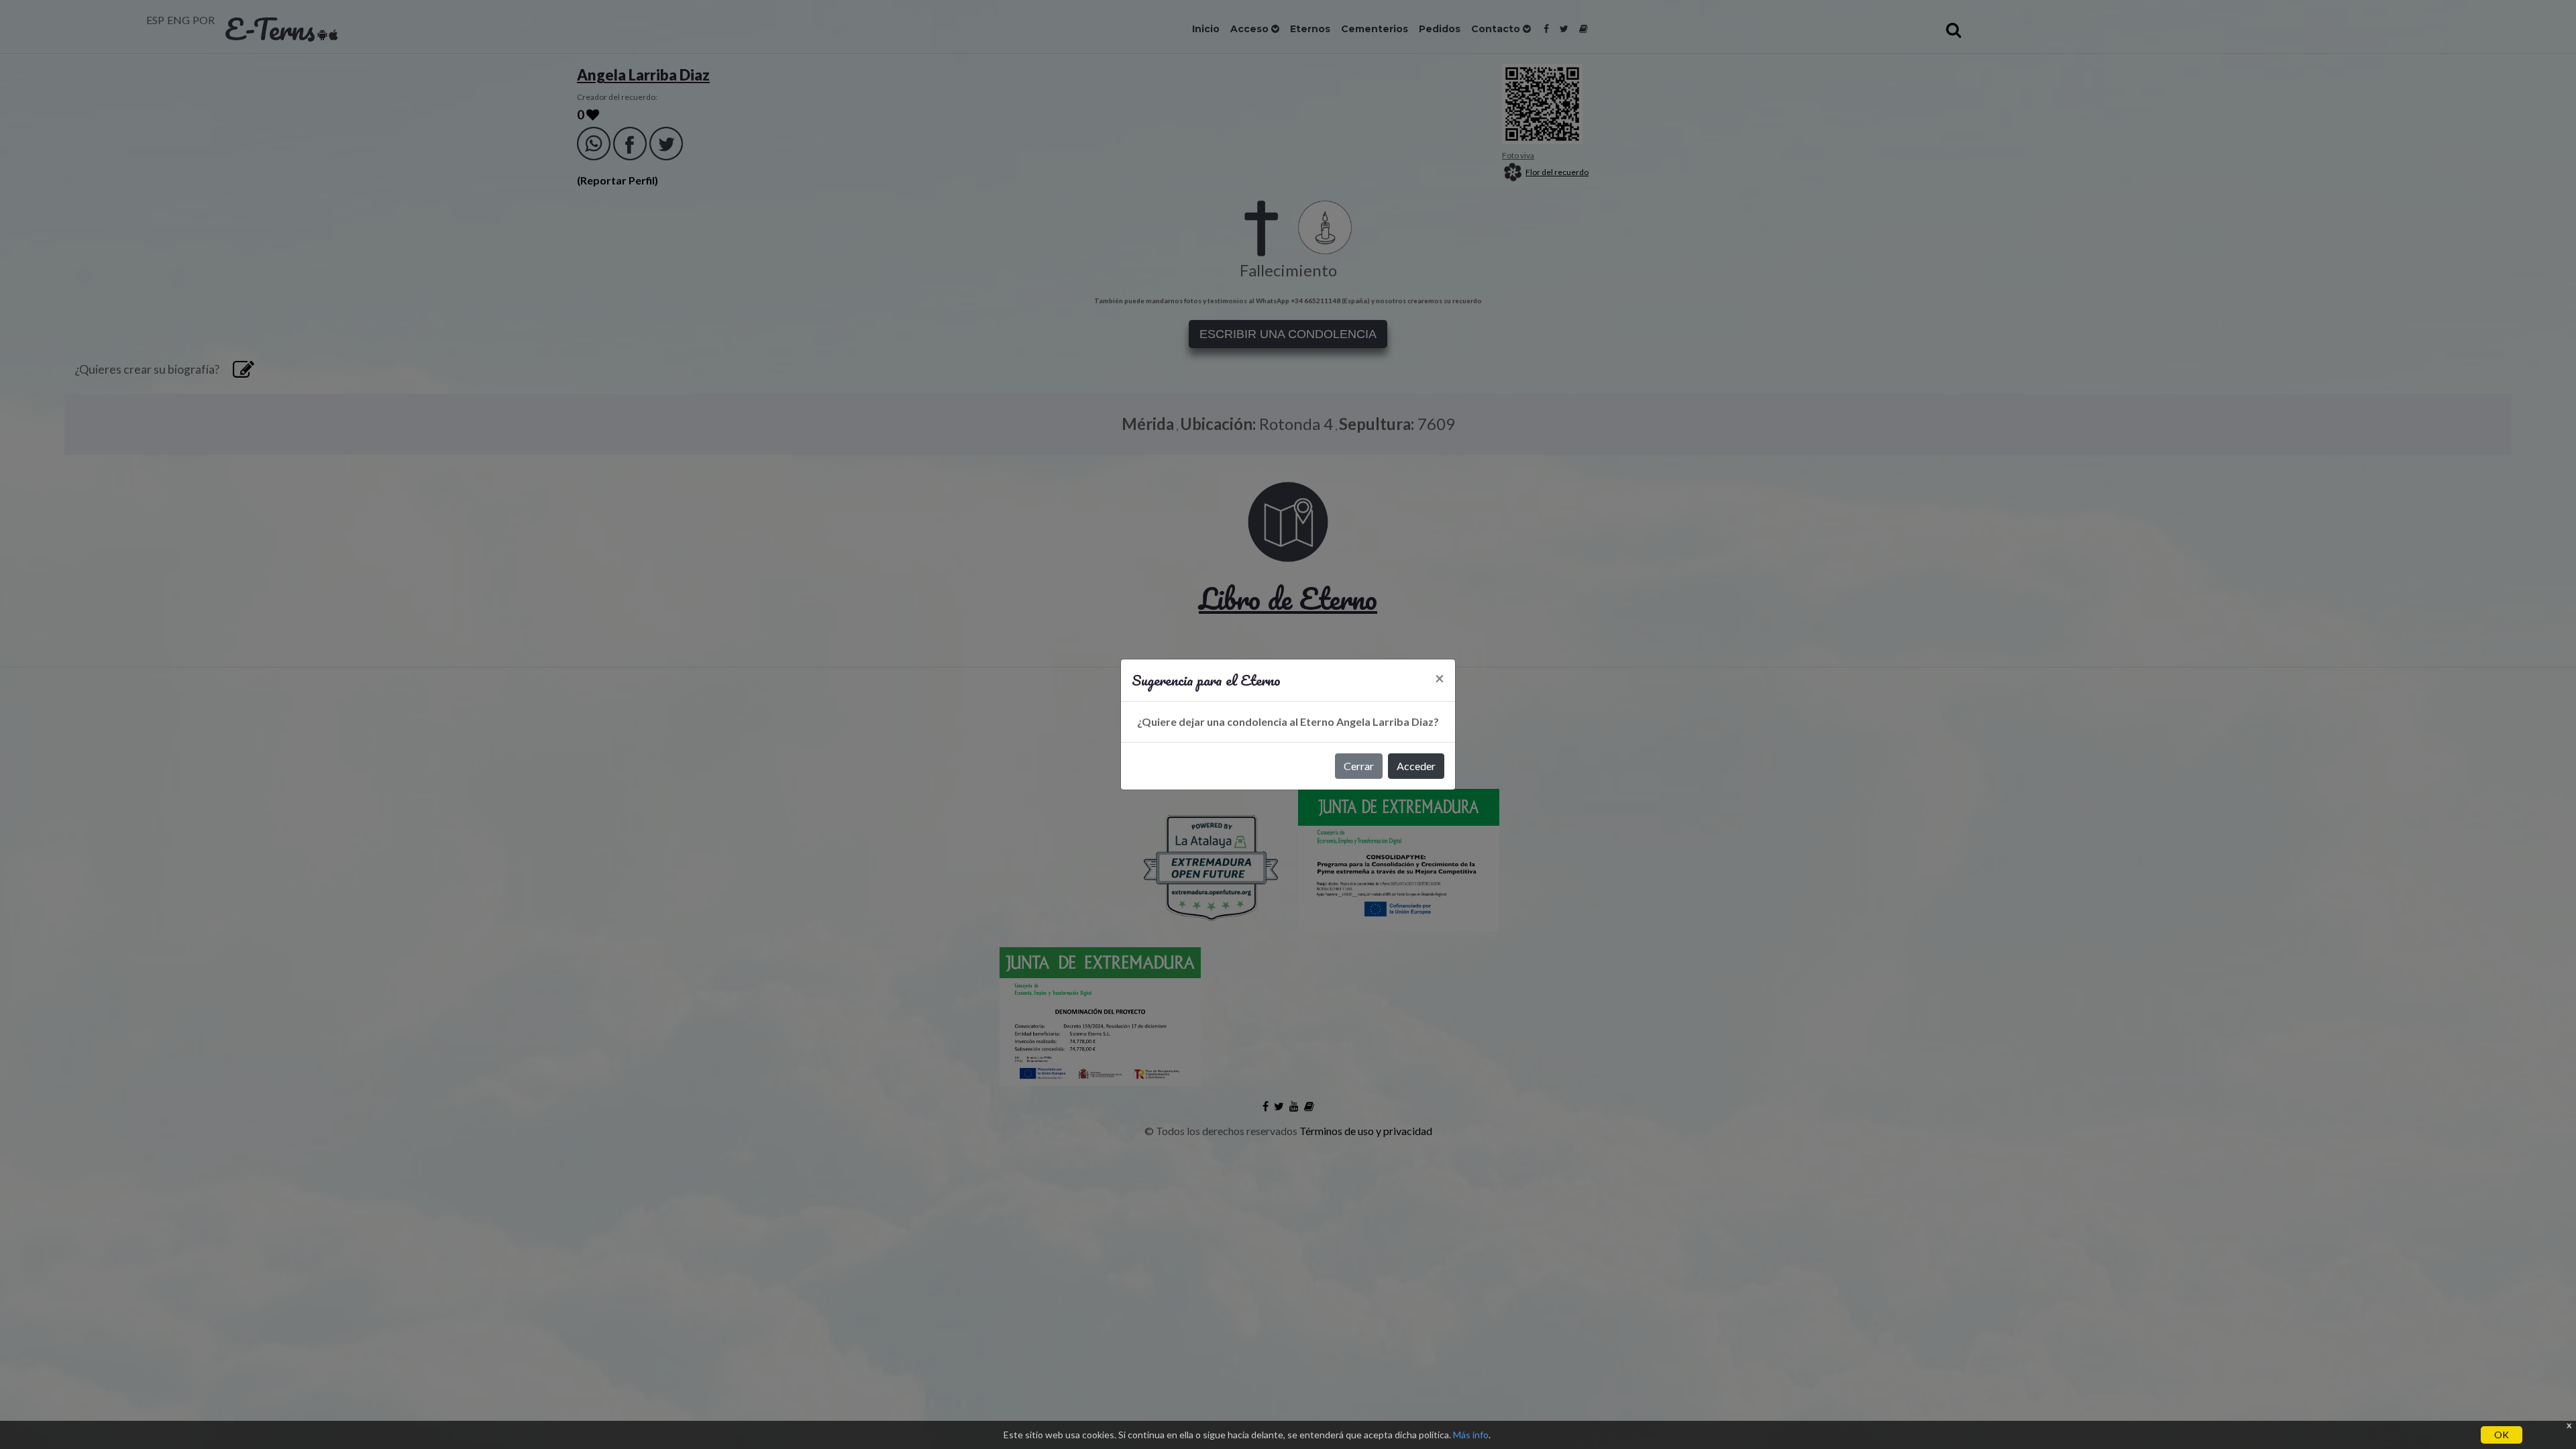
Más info (1471, 1435)
